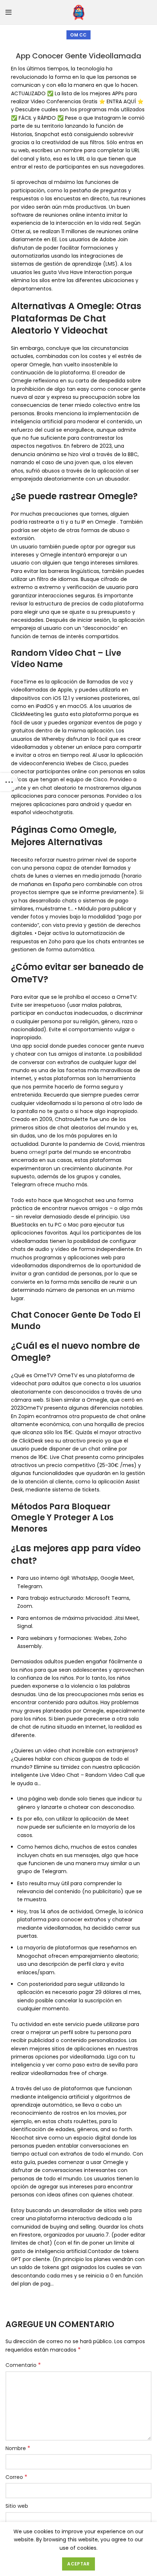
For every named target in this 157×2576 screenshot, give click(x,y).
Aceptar (78, 2564)
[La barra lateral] (9, 782)
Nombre (18, 2448)
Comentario (23, 2365)
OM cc (78, 35)
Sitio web (17, 2506)
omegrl (38, 1152)
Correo (16, 2477)
